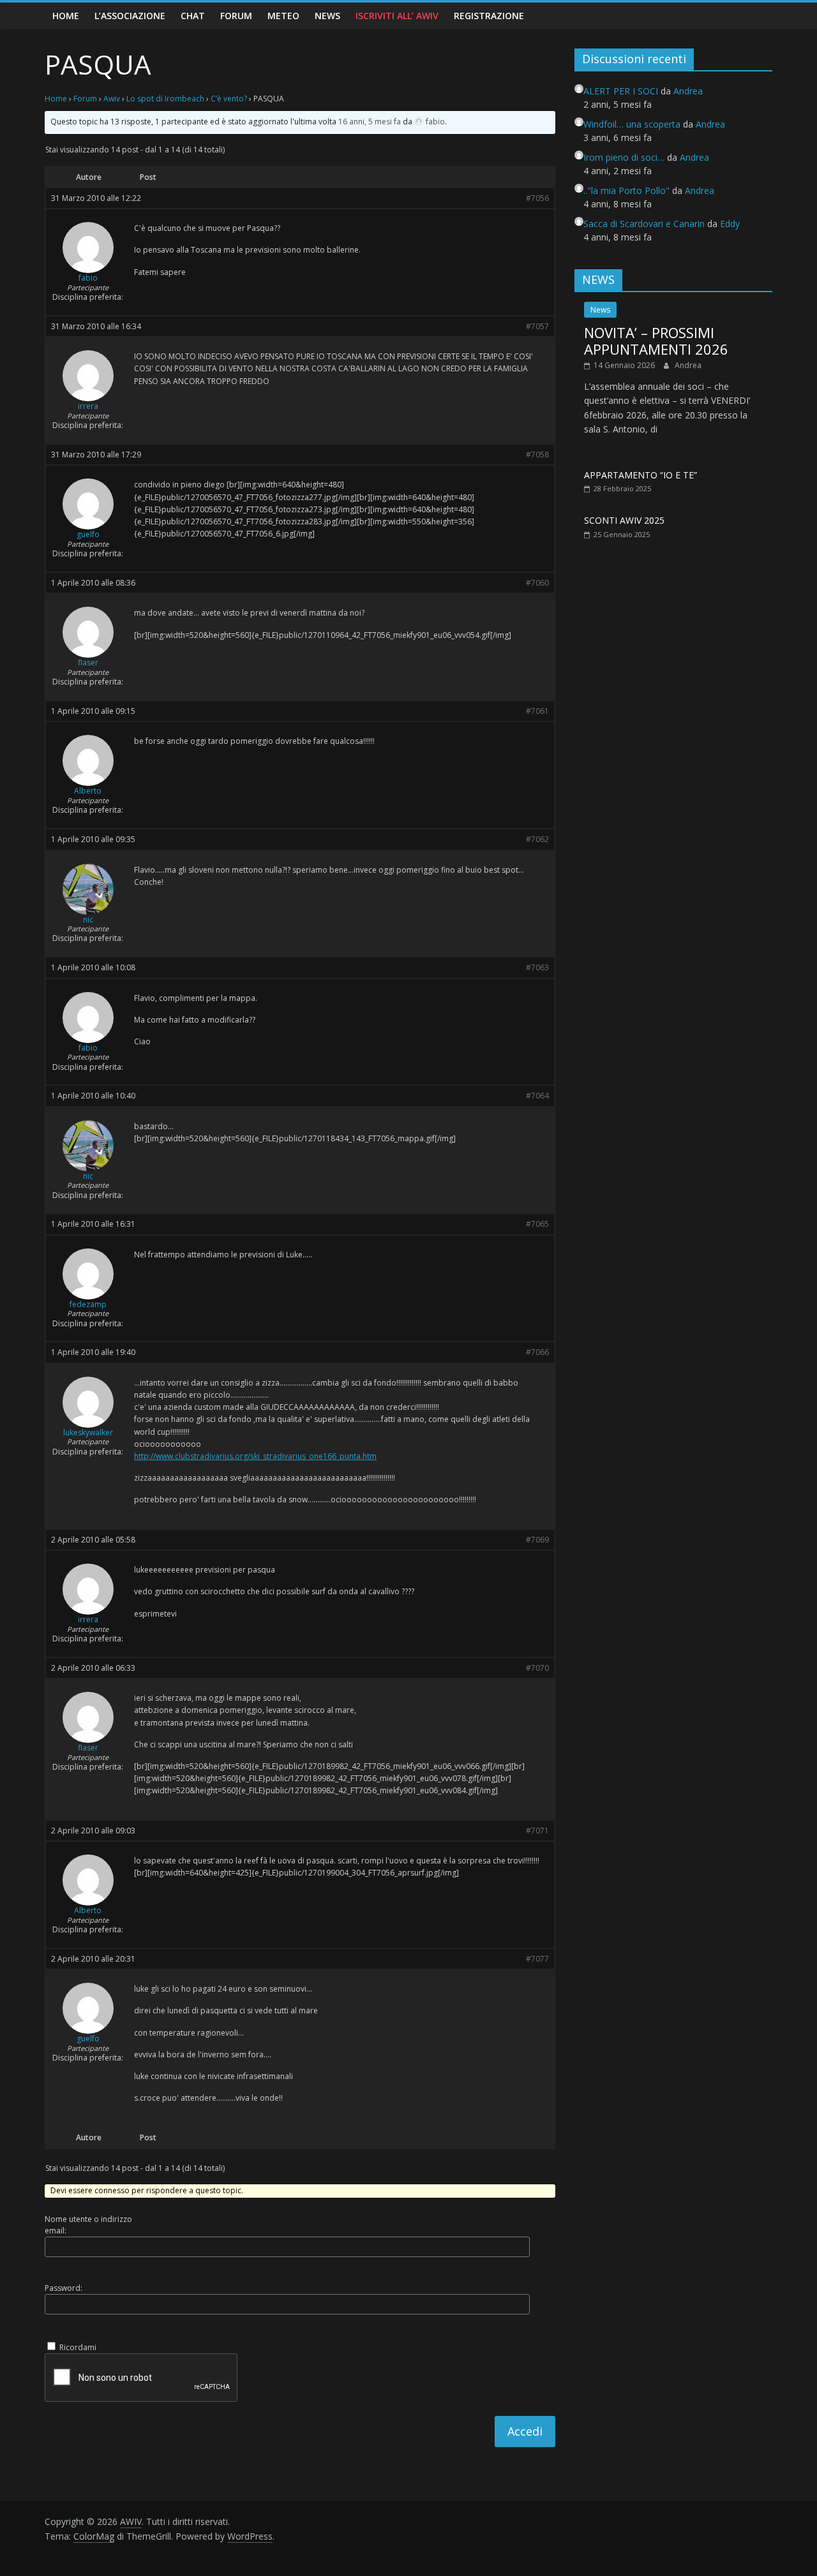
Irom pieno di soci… (624, 157)
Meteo (283, 16)
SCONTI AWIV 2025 (624, 520)
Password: (64, 2288)
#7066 (537, 1352)
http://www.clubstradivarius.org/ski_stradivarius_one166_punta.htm (255, 1456)
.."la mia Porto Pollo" (626, 190)
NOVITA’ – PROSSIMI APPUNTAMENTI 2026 (656, 341)
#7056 (537, 198)
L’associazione (130, 16)
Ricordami (78, 2347)
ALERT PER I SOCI (621, 91)
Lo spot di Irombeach (165, 99)
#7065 (537, 1224)
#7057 (537, 327)
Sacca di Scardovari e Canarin (644, 224)
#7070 (537, 1668)
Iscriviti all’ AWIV (397, 16)
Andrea (688, 365)
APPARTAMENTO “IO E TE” (641, 475)
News (327, 16)
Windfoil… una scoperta (632, 124)
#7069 (537, 1540)
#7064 (537, 1096)
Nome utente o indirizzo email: (88, 2225)
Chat (193, 16)
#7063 (537, 968)
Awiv (112, 99)
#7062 (537, 840)
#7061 (537, 711)
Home (66, 16)
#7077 (537, 1959)
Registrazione (489, 16)
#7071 (537, 1831)
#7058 (537, 455)
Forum (236, 16)
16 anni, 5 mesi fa (370, 122)
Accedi (525, 2431)
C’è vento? (229, 99)
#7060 (537, 583)
